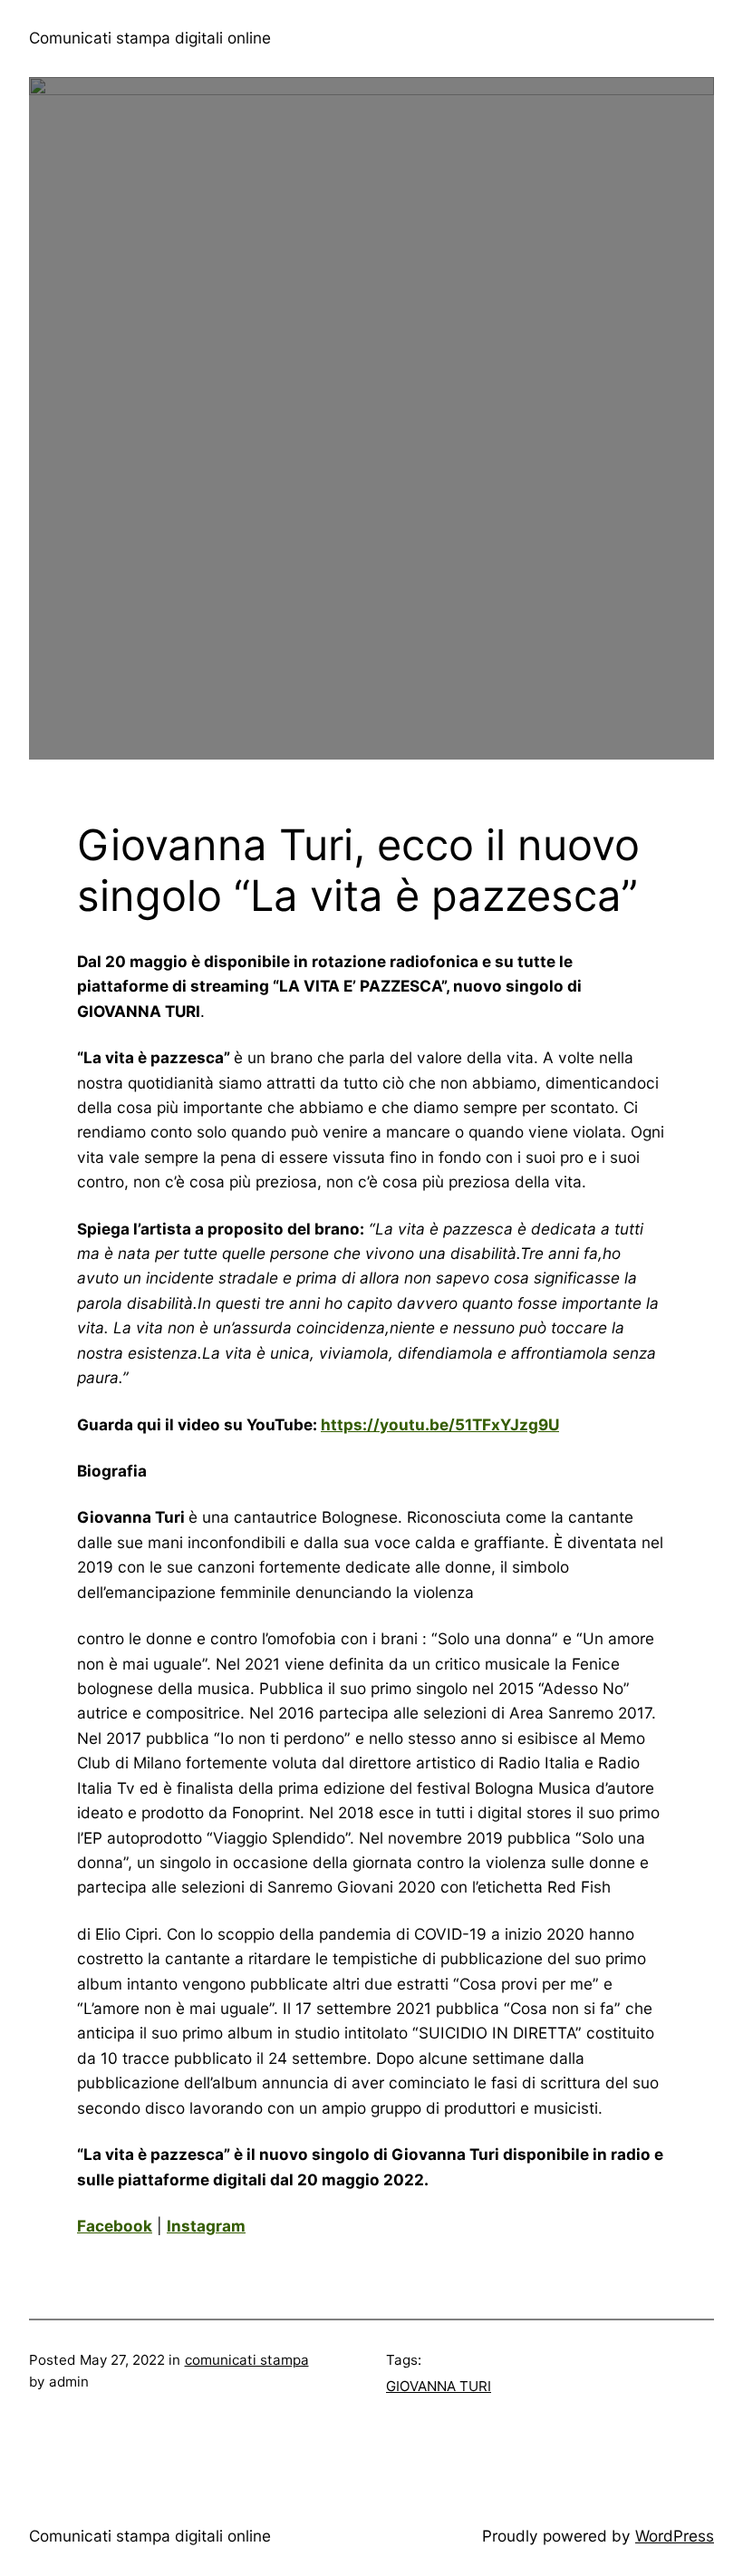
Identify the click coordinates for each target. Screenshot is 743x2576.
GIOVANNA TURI (439, 2386)
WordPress (675, 2536)
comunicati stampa (247, 2360)
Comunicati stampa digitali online (150, 38)
